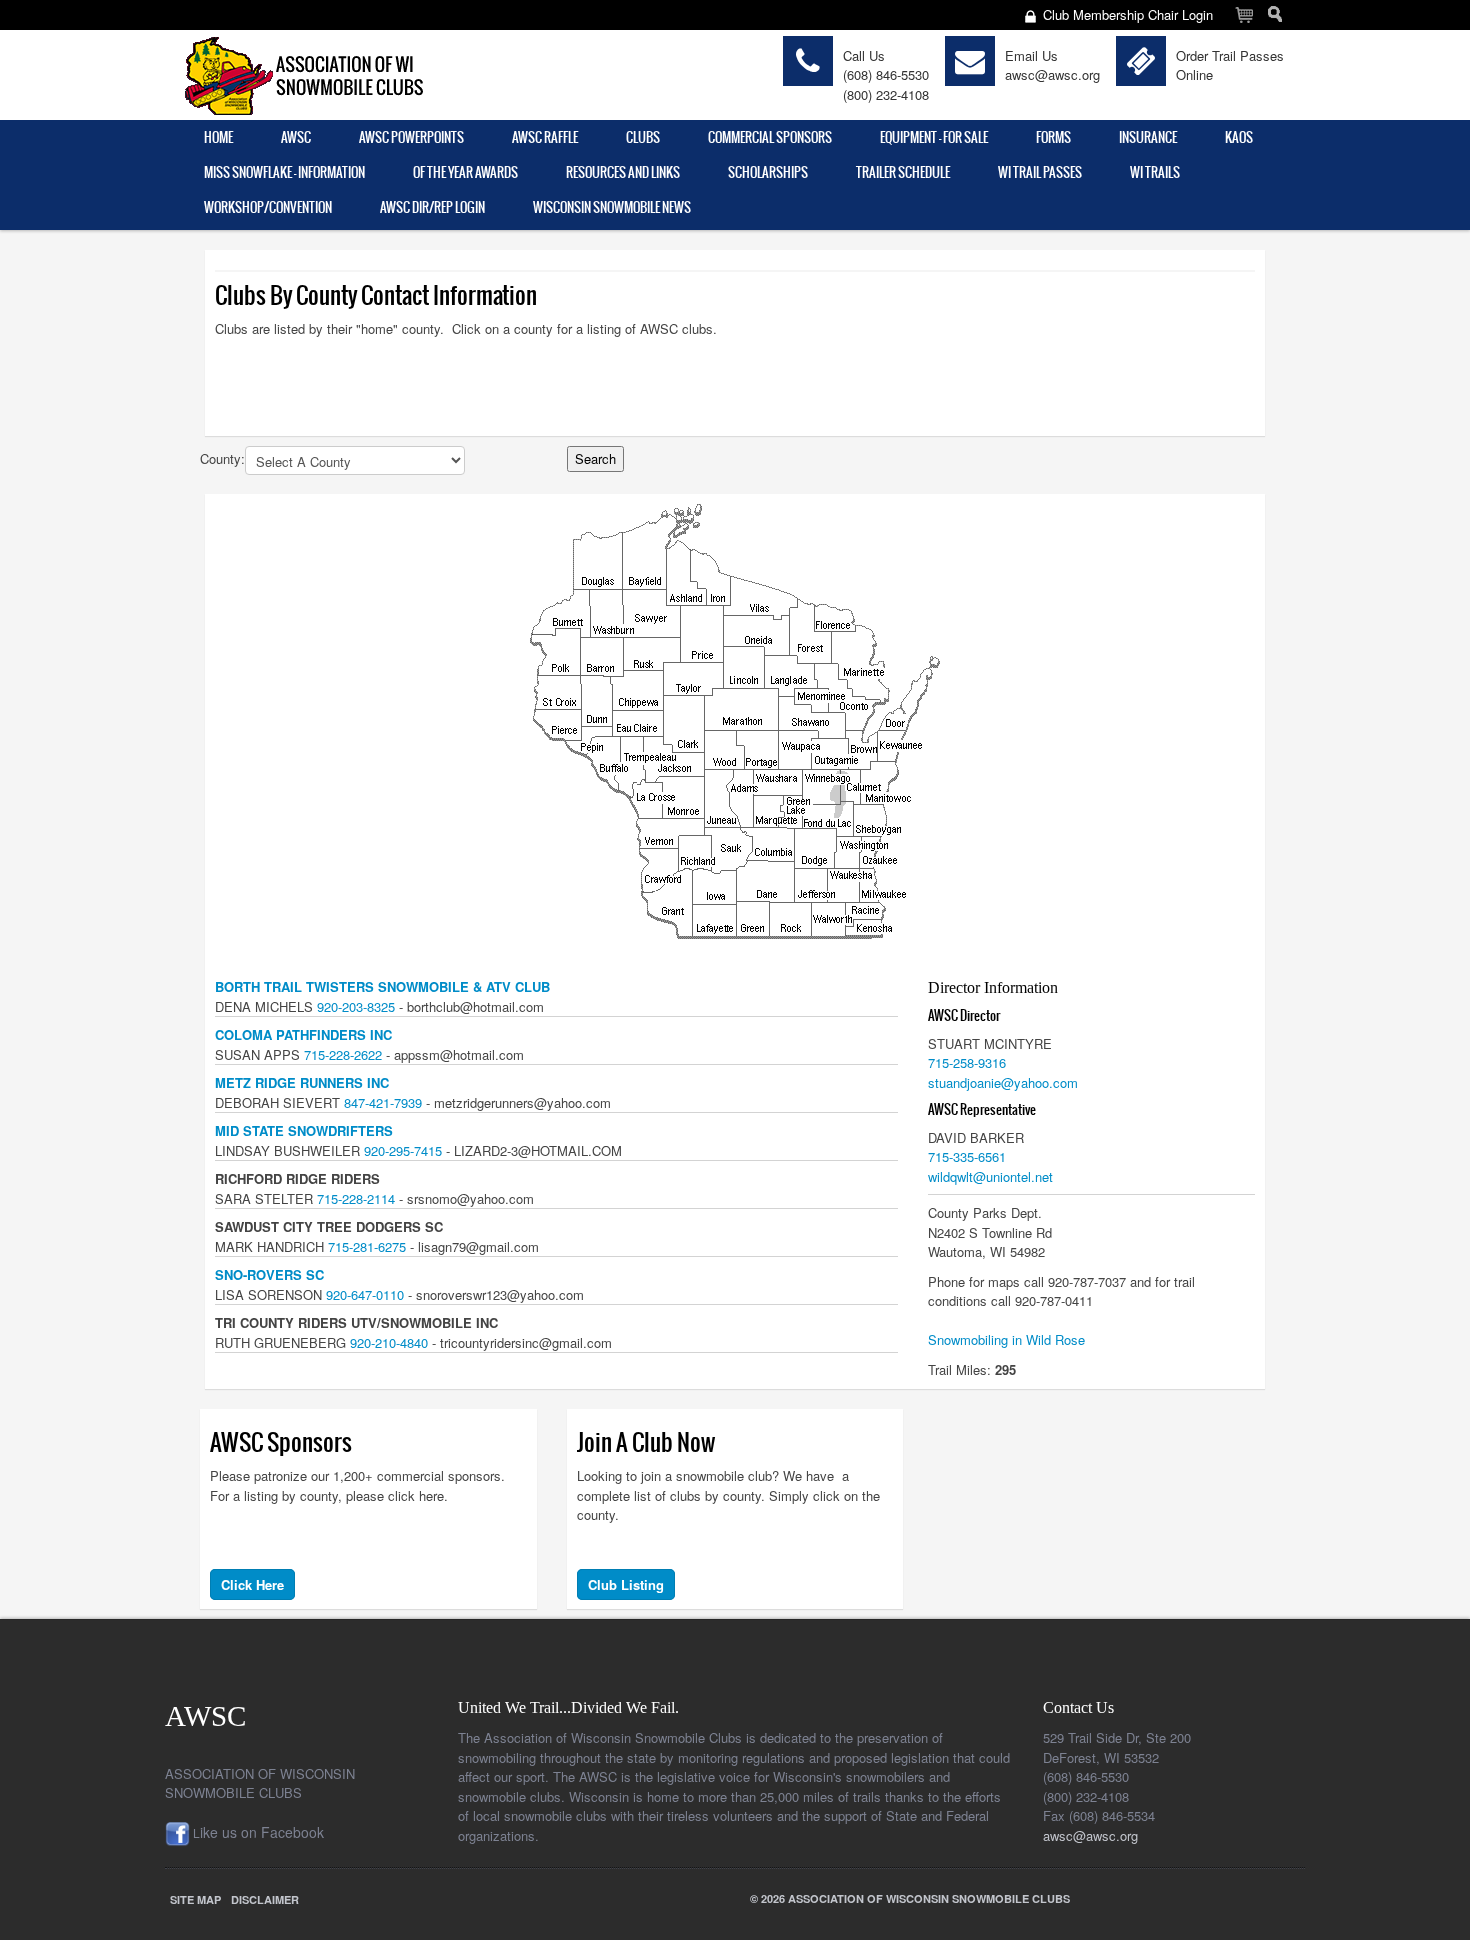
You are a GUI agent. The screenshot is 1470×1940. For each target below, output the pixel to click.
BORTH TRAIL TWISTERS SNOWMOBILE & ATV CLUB (382, 986)
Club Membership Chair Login (1128, 14)
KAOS (1239, 137)
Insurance (1148, 137)
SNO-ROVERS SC (269, 1274)
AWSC (296, 137)
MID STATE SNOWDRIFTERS (304, 1130)
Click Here (252, 1584)
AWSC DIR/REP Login (432, 207)
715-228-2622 (343, 1054)
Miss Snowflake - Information (284, 172)
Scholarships (768, 172)
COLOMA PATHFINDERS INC (303, 1034)
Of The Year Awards (465, 172)
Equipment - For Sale (934, 137)
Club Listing (626, 1584)
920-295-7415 (403, 1150)
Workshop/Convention (268, 207)
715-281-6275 (367, 1246)
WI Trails (1155, 172)
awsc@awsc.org (1052, 74)
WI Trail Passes (1040, 172)
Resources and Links (623, 172)
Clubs (643, 137)
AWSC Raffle (545, 137)
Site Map (195, 1899)
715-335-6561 (967, 1156)
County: (222, 458)
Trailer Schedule (903, 172)
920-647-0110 (365, 1294)
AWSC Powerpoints (411, 137)
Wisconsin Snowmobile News (612, 207)
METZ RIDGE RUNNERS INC (302, 1082)
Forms (1053, 137)
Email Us (1031, 55)
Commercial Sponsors (770, 137)
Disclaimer (265, 1899)
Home (218, 137)
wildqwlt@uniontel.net (990, 1176)
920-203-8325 (356, 1006)
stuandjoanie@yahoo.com (1003, 1082)
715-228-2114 (356, 1198)
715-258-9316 (967, 1062)
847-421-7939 (383, 1102)
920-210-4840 (389, 1342)
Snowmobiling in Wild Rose (1006, 1339)
